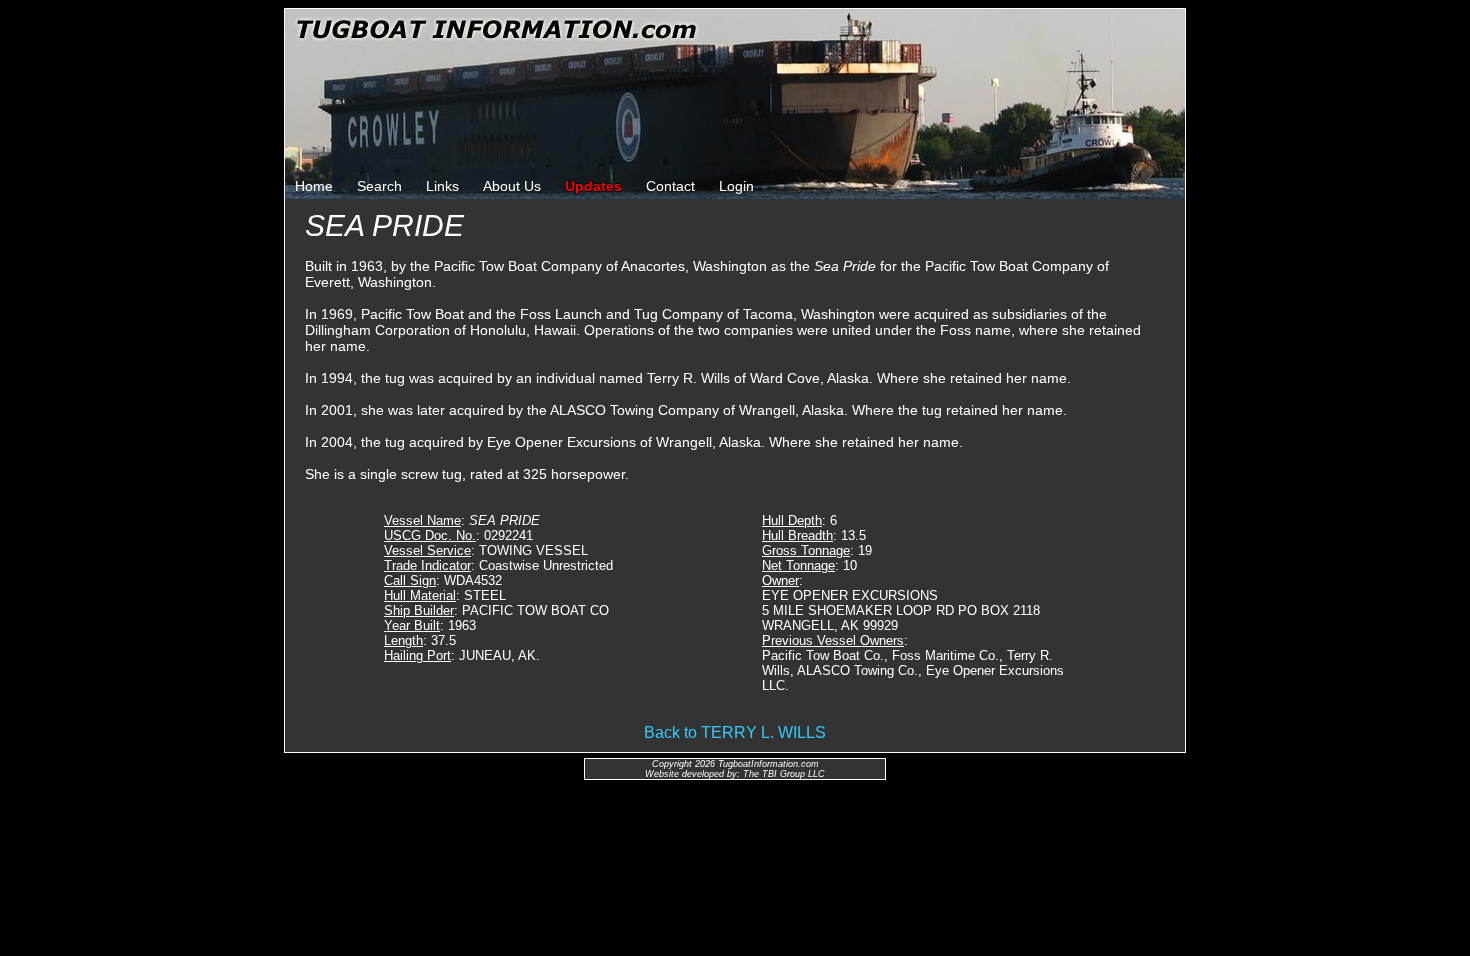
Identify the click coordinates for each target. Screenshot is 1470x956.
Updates (593, 186)
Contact (670, 186)
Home (314, 186)
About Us (512, 186)
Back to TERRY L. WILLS (735, 732)
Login (736, 186)
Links (442, 186)
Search (379, 186)
